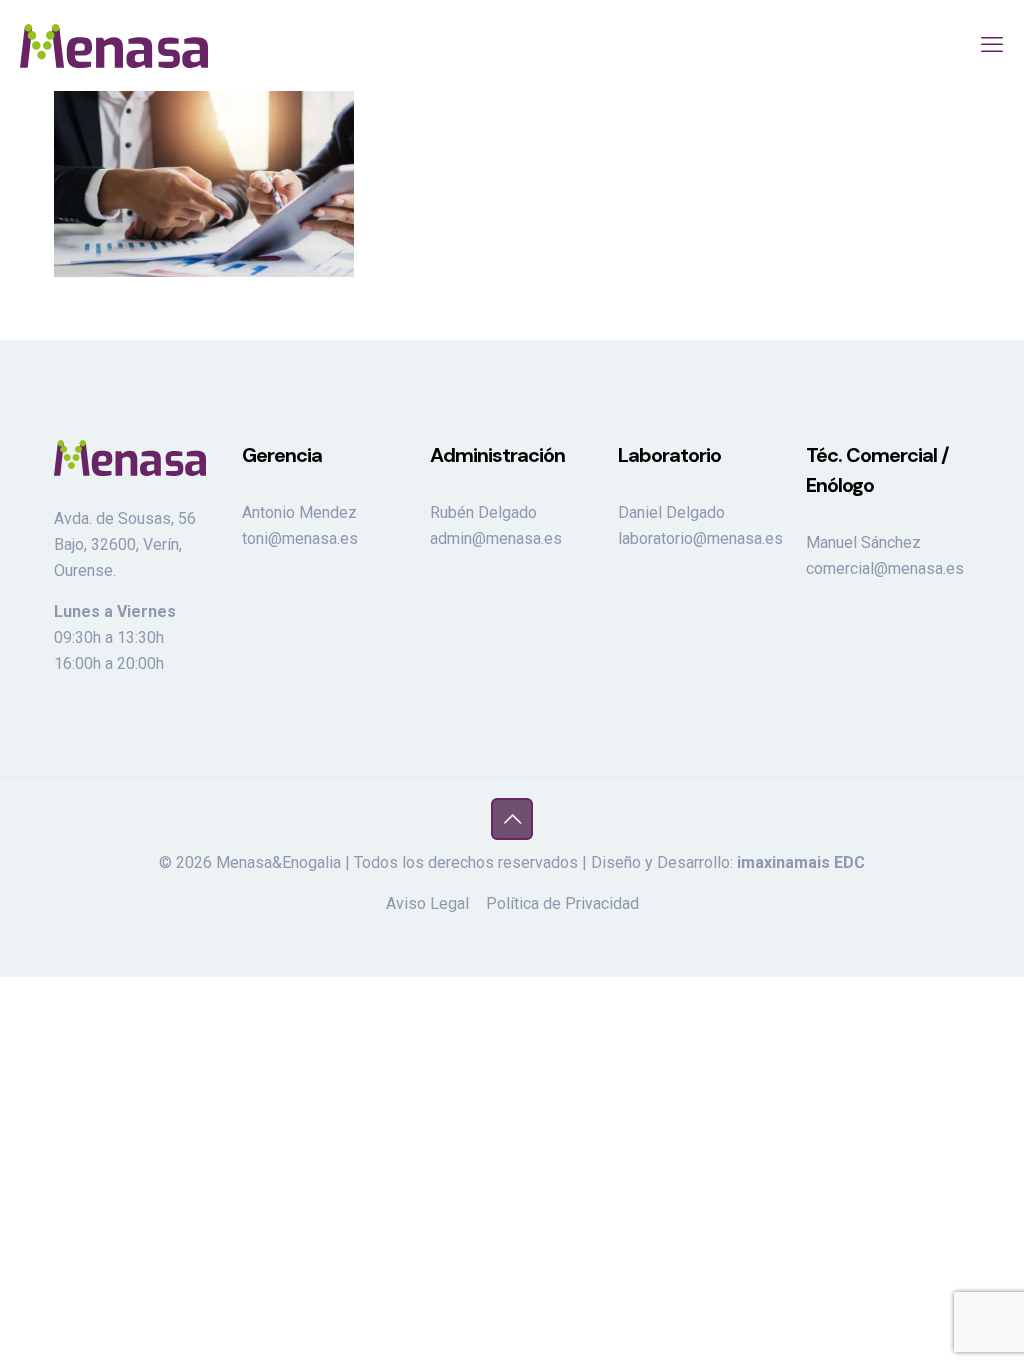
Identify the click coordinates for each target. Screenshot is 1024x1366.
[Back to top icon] (512, 819)
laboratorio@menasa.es (700, 538)
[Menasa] (114, 45)
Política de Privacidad (562, 903)
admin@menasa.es (496, 538)
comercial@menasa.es (885, 568)
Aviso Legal (427, 903)
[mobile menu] (992, 45)
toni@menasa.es (300, 538)
